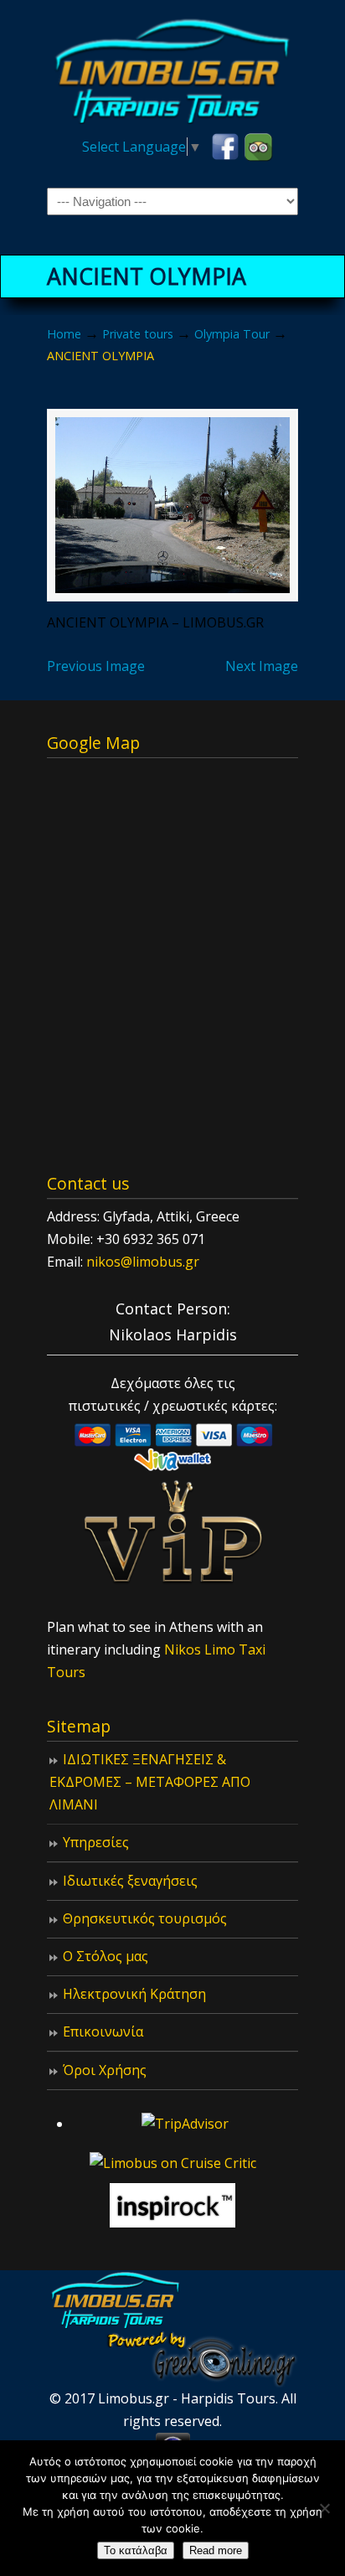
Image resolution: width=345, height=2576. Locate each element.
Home (64, 334)
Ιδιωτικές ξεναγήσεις (130, 1881)
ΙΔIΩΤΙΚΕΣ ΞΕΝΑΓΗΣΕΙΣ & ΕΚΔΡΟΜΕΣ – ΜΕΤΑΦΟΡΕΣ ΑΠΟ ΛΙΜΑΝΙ (150, 1782)
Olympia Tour (232, 334)
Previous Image (96, 666)
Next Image (262, 666)
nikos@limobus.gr (143, 1262)
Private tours (138, 334)
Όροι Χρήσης (105, 2070)
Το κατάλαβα (136, 2550)
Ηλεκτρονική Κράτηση (134, 1994)
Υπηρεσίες (96, 1842)
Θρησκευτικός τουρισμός (145, 1918)
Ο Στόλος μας (106, 1956)
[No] (324, 2508)
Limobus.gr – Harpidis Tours (172, 68)
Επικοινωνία (103, 2031)
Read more (216, 2550)
